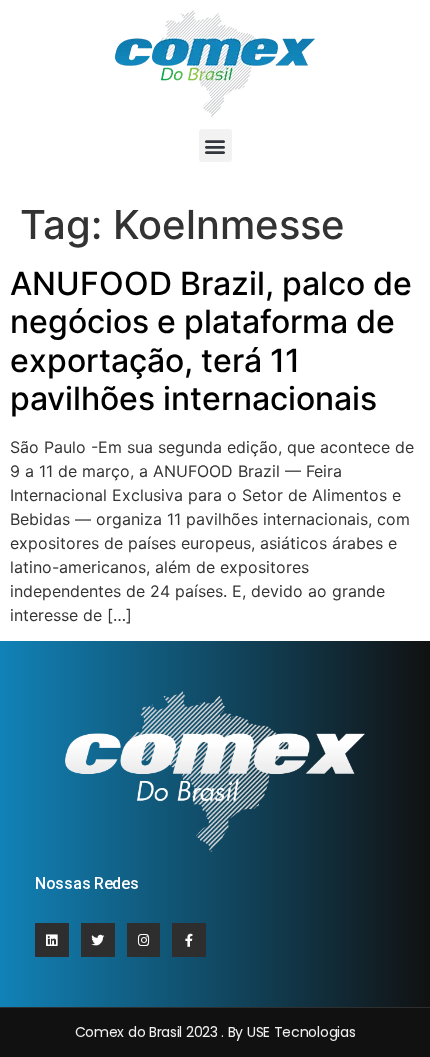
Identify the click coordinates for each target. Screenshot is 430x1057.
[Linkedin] (52, 940)
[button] (215, 145)
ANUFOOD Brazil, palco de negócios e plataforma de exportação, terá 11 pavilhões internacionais (211, 341)
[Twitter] (98, 940)
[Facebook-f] (189, 940)
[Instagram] (144, 940)
